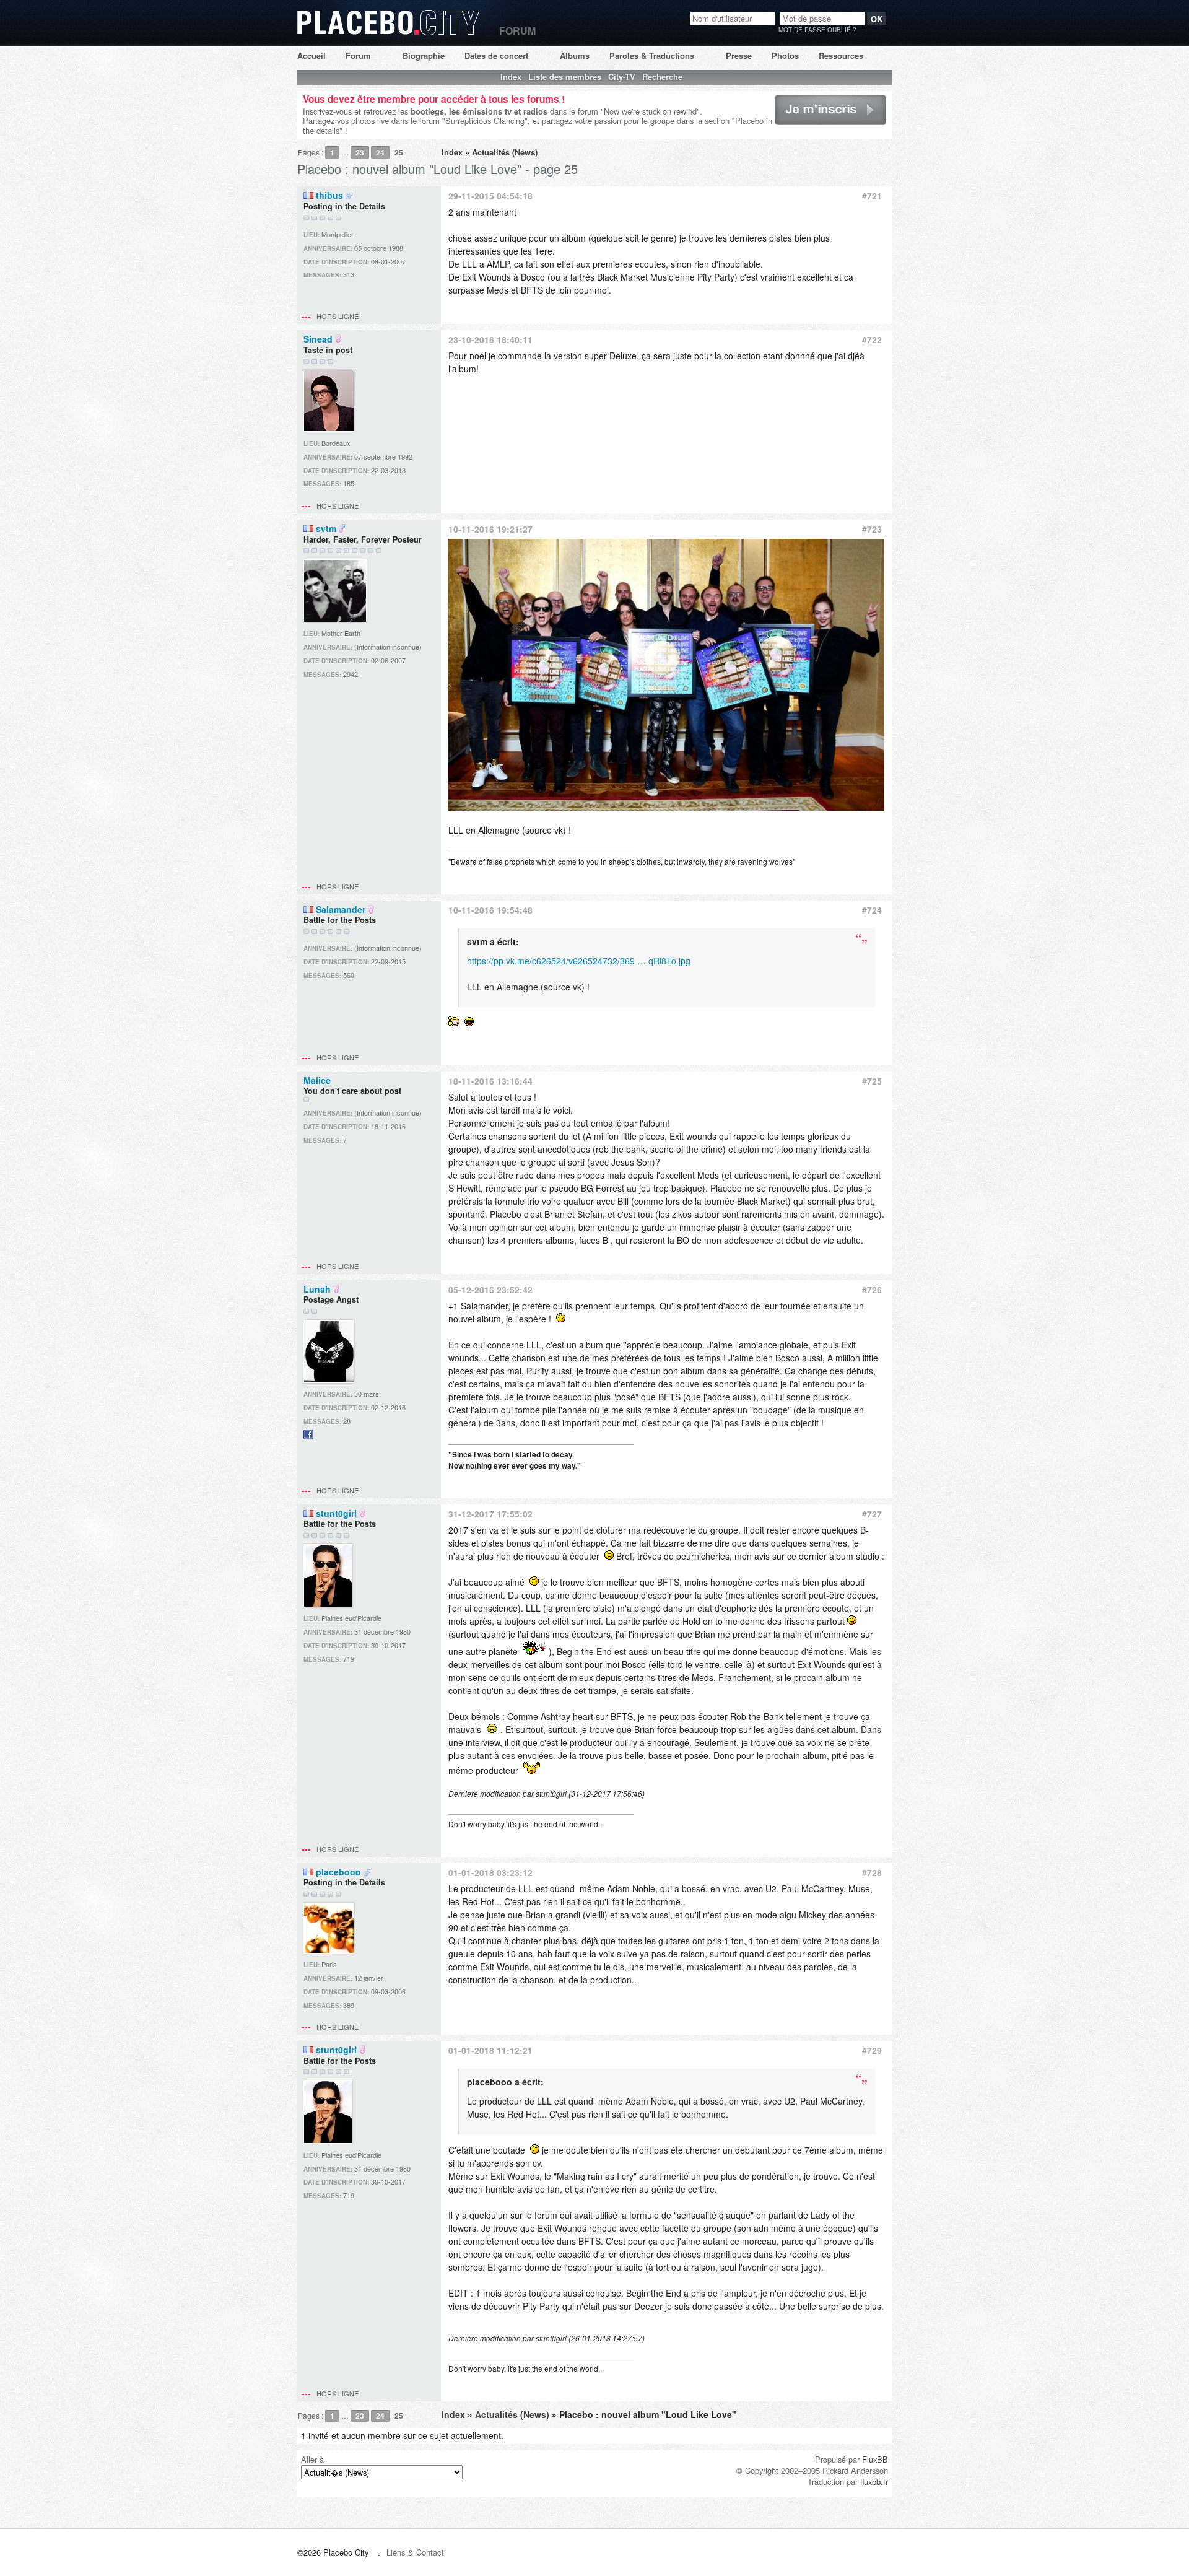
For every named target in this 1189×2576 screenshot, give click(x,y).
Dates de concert (496, 55)
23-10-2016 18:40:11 (490, 339)
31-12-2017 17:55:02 (490, 1514)
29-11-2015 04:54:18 (490, 196)
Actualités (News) (505, 152)
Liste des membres (565, 76)
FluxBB (875, 2459)
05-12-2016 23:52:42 (490, 1290)
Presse (739, 55)
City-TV (622, 76)
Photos (785, 55)
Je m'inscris (795, 124)
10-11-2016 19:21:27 (490, 529)
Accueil (311, 55)
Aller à (312, 2459)
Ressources (841, 55)
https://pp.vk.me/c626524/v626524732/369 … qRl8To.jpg (579, 961)
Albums (575, 55)
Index (511, 76)
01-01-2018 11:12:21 (490, 2050)
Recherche (662, 76)
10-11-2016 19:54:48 (490, 910)
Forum (358, 55)
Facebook (308, 1439)
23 (360, 152)
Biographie (424, 55)
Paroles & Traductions (652, 55)
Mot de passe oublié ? (817, 30)
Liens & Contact (415, 2552)
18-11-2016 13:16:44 (490, 1081)
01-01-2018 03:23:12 (490, 1872)
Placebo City (389, 34)
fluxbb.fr (874, 2482)
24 (380, 152)
